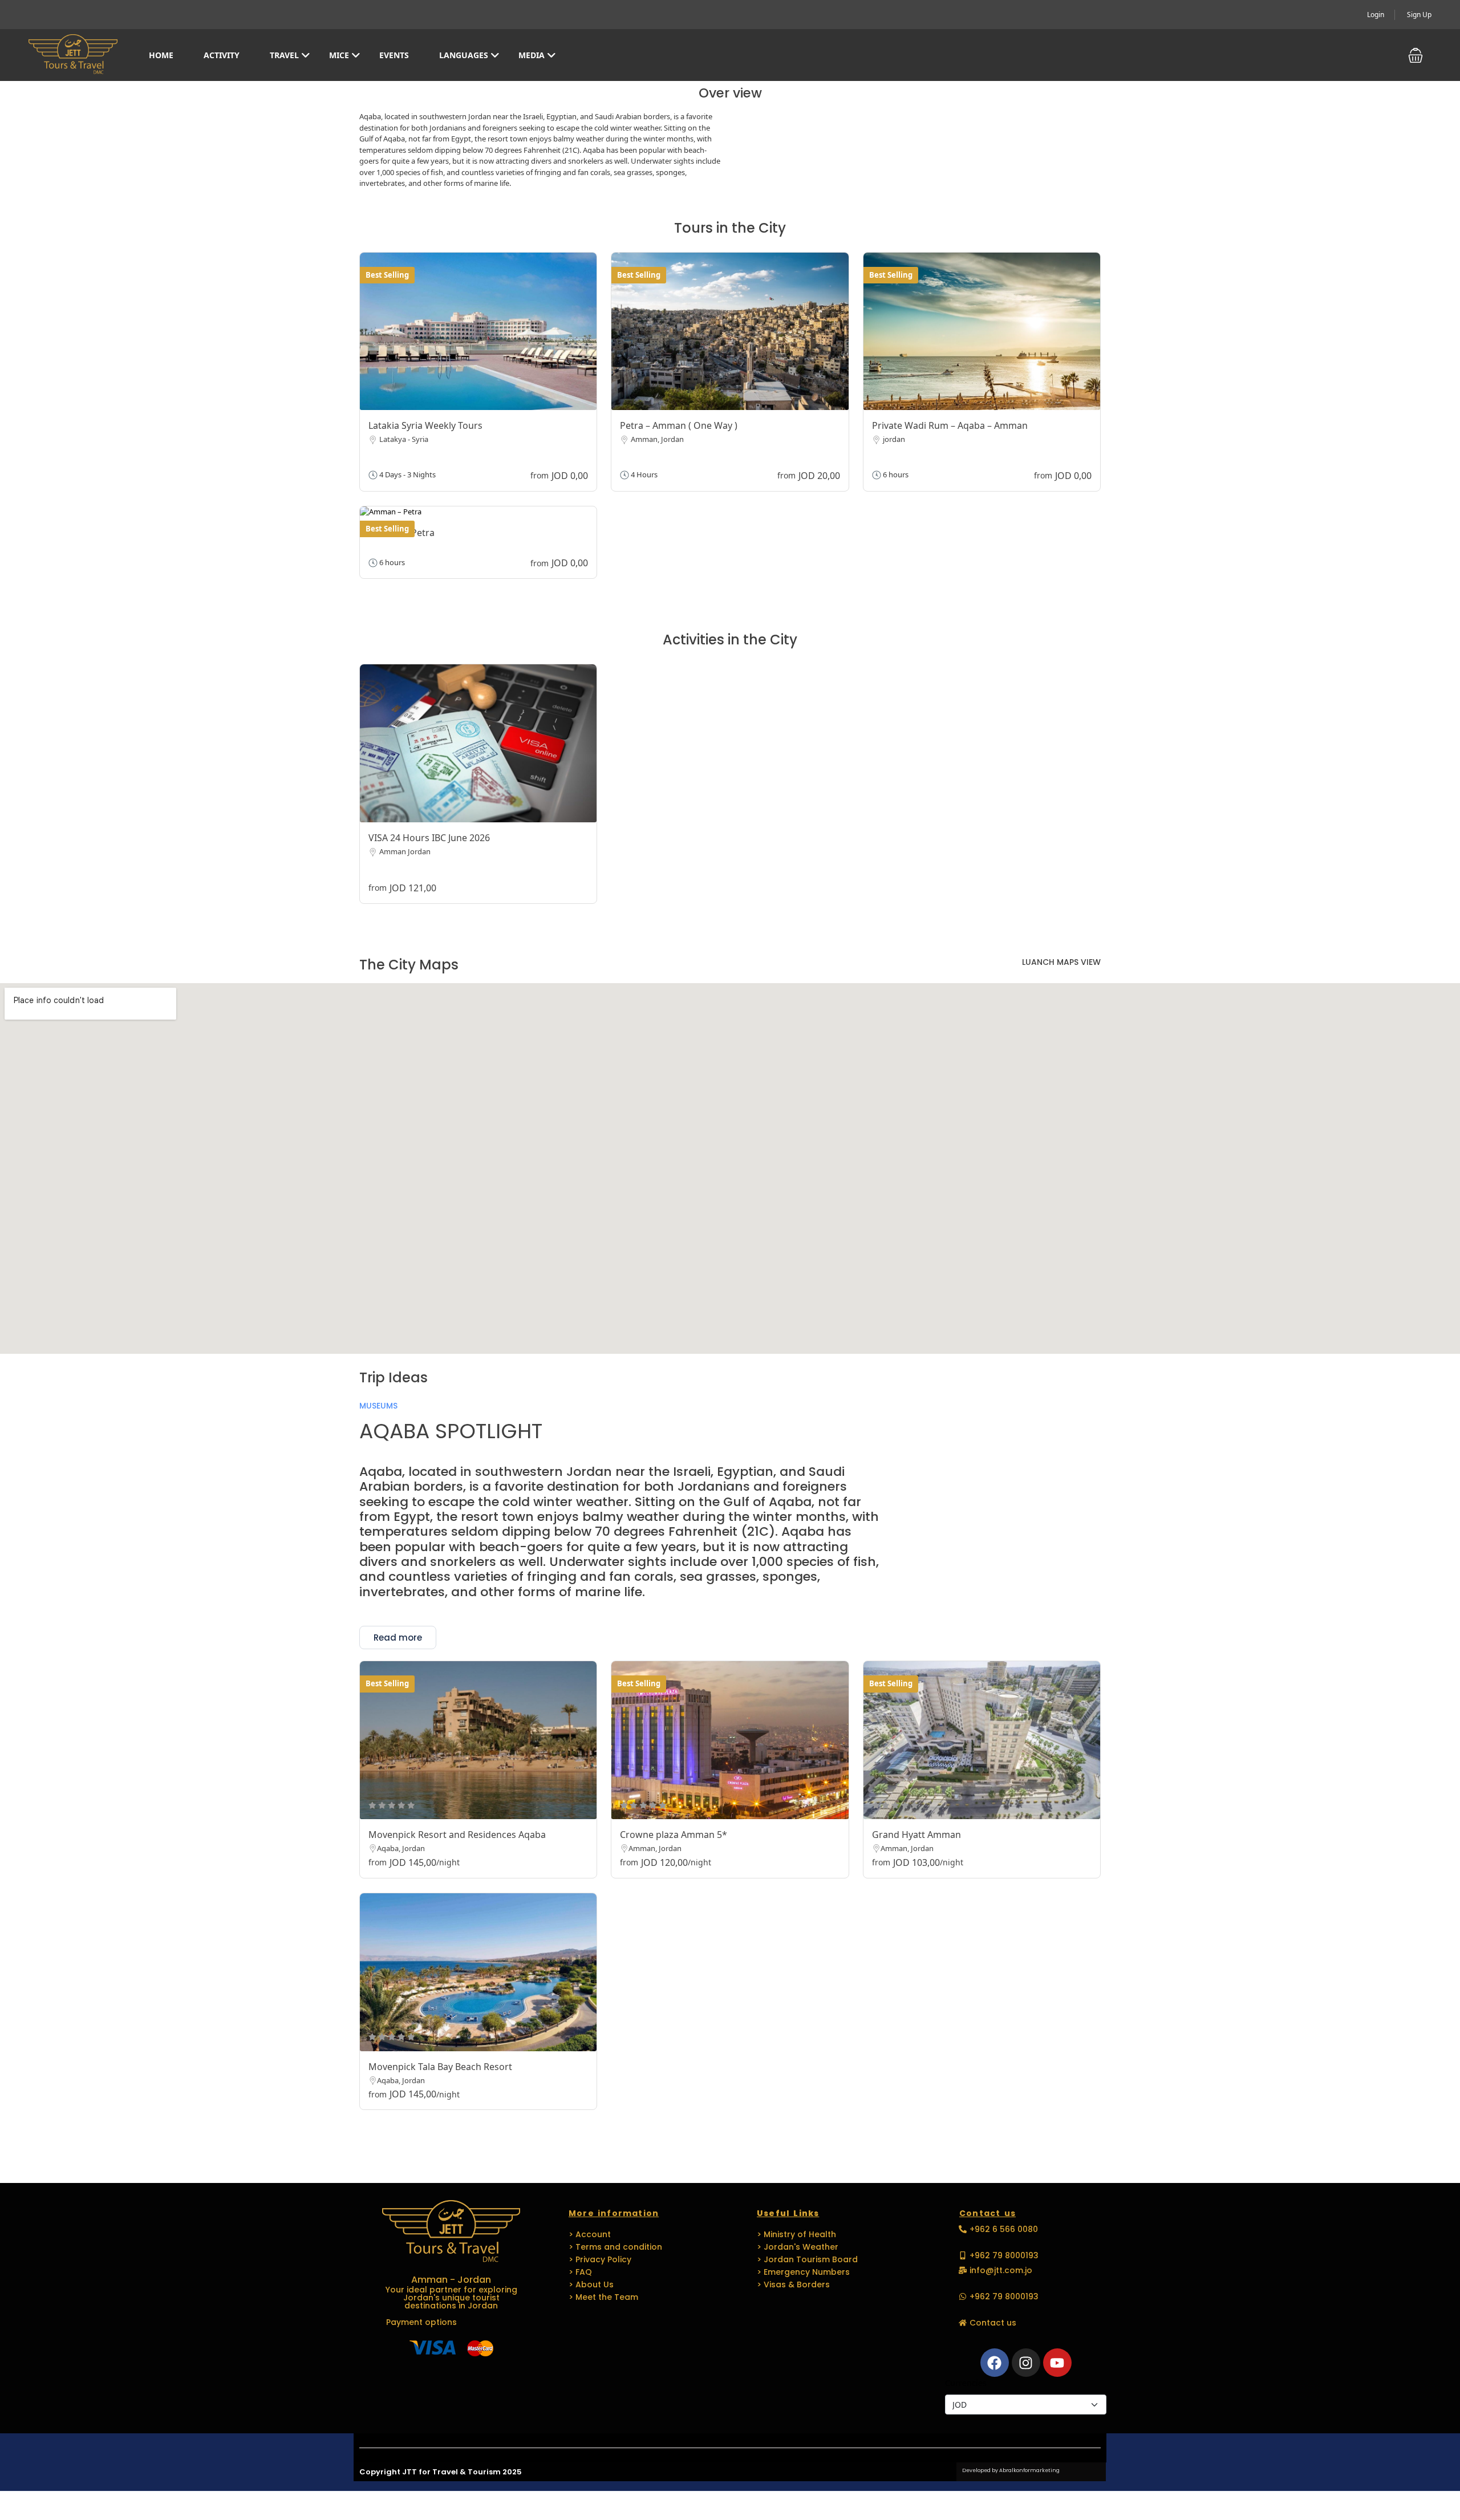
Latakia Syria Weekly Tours (425, 425)
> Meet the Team (603, 2297)
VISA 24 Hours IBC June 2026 (429, 838)
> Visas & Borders (793, 2284)
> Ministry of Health (796, 2234)
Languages (464, 55)
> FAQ (580, 2272)
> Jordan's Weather (798, 2247)
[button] (1416, 55)
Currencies (966, 2383)
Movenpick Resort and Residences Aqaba (457, 1835)
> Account (590, 2234)
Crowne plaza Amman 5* (674, 1835)
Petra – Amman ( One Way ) (679, 425)
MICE (339, 55)
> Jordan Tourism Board (807, 2259)
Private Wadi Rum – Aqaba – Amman (950, 425)
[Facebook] (995, 2363)
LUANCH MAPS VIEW (1061, 962)
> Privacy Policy (600, 2259)
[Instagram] (1026, 2363)
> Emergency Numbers (803, 2272)
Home (161, 55)
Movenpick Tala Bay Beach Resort (440, 2067)
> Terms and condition (615, 2247)
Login (1376, 15)
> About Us (591, 2284)
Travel (284, 55)
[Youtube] (1057, 2363)
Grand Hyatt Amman (916, 1835)
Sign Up (1419, 15)
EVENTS (394, 55)
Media (532, 55)
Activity (222, 55)
